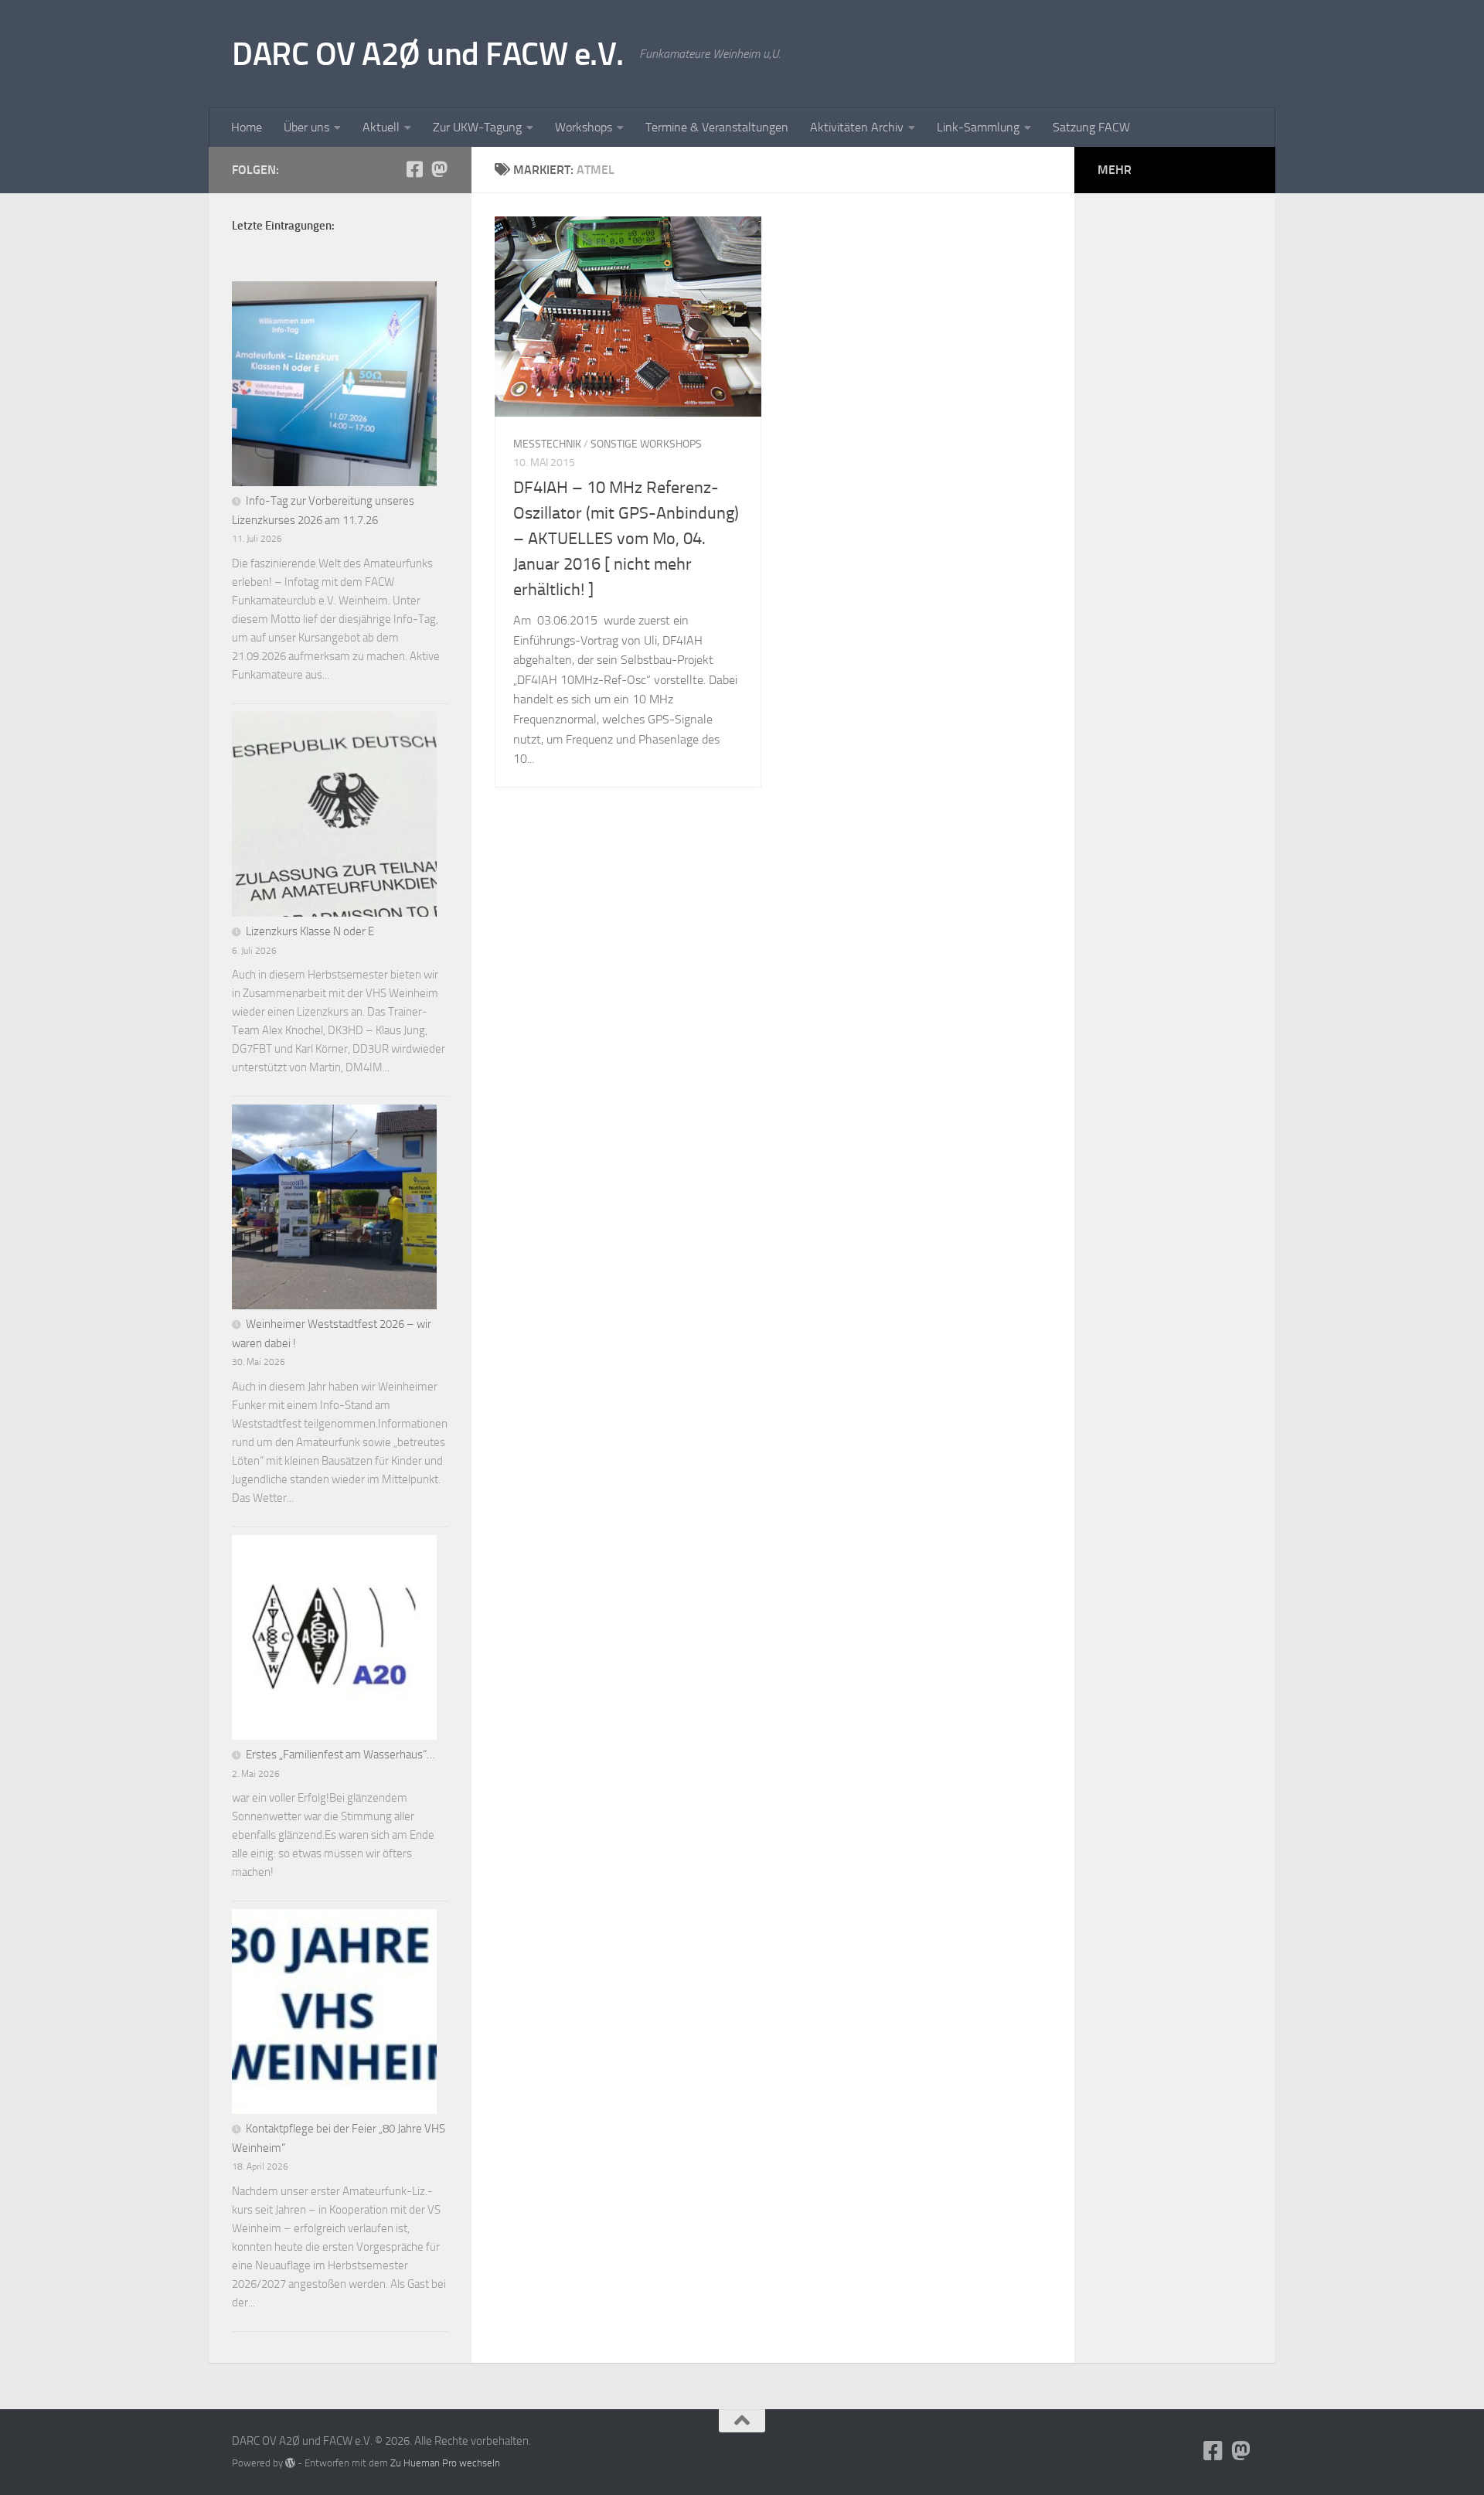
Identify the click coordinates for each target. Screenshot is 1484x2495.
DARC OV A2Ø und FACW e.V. (428, 54)
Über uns (306, 127)
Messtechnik (547, 444)
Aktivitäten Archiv (857, 127)
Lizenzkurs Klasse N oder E (310, 931)
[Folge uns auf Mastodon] (439, 169)
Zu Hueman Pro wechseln (445, 2463)
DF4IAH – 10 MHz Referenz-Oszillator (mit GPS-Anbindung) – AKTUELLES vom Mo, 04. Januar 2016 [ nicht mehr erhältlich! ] (626, 539)
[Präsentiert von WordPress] (290, 2463)
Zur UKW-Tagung (477, 127)
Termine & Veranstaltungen (717, 127)
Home (247, 127)
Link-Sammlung (978, 127)
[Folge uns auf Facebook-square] (414, 169)
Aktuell (381, 127)
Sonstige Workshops (646, 444)
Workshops (584, 127)
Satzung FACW (1091, 127)
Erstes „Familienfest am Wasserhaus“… (340, 1755)
